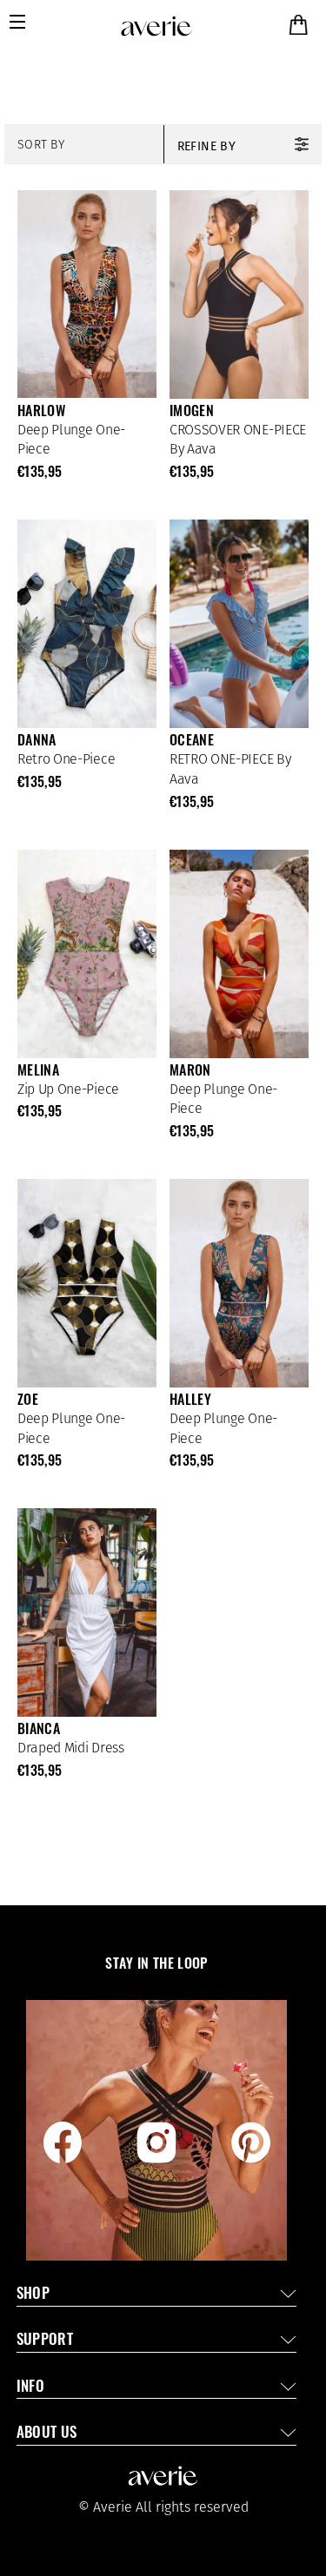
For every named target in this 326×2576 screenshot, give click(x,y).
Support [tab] (45, 2341)
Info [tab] (30, 2388)
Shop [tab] (33, 2295)
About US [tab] (47, 2434)
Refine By (207, 146)
